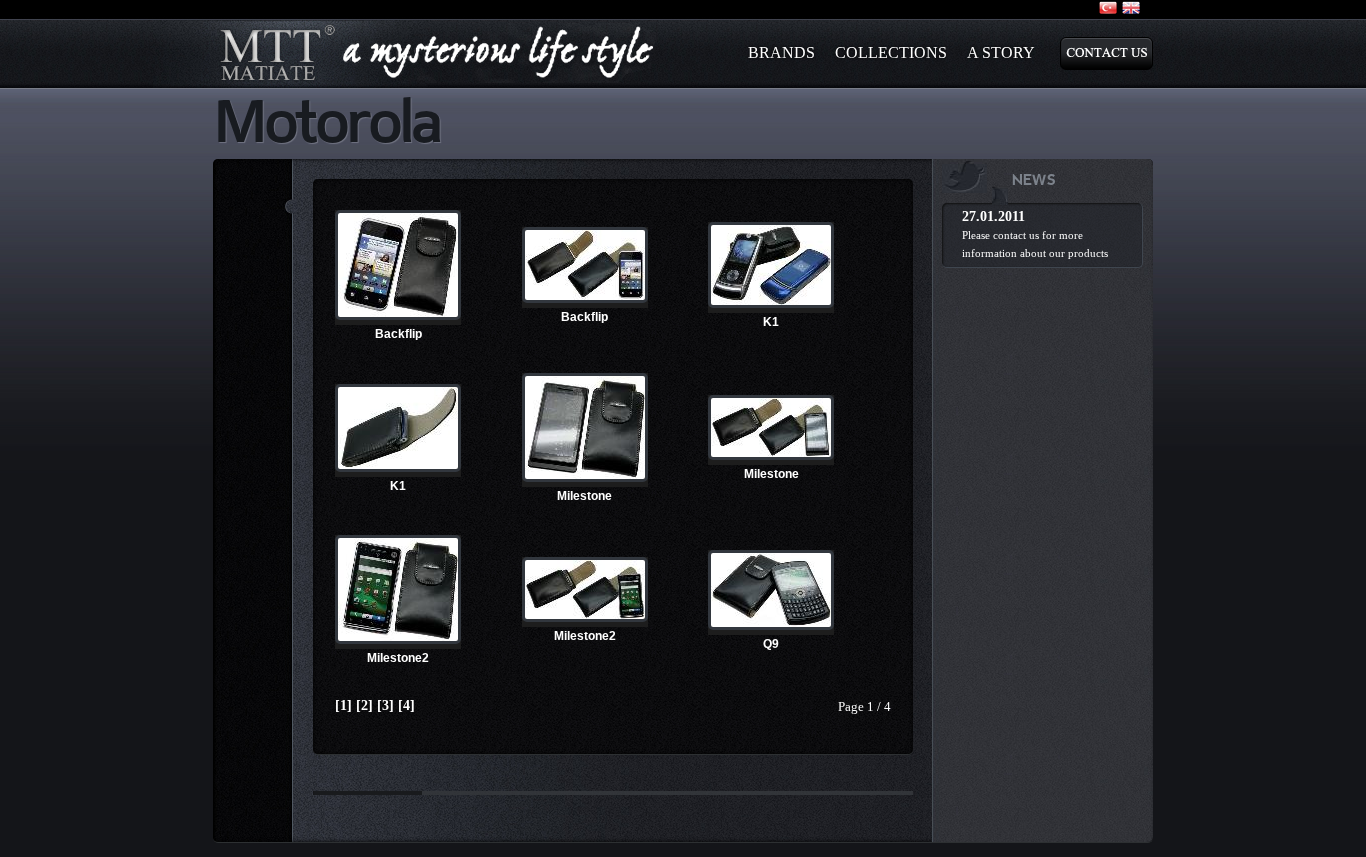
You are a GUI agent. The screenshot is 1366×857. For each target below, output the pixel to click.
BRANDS (781, 52)
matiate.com (438, 53)
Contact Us (1106, 53)
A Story (1001, 52)
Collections (891, 52)
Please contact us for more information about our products (1035, 244)
